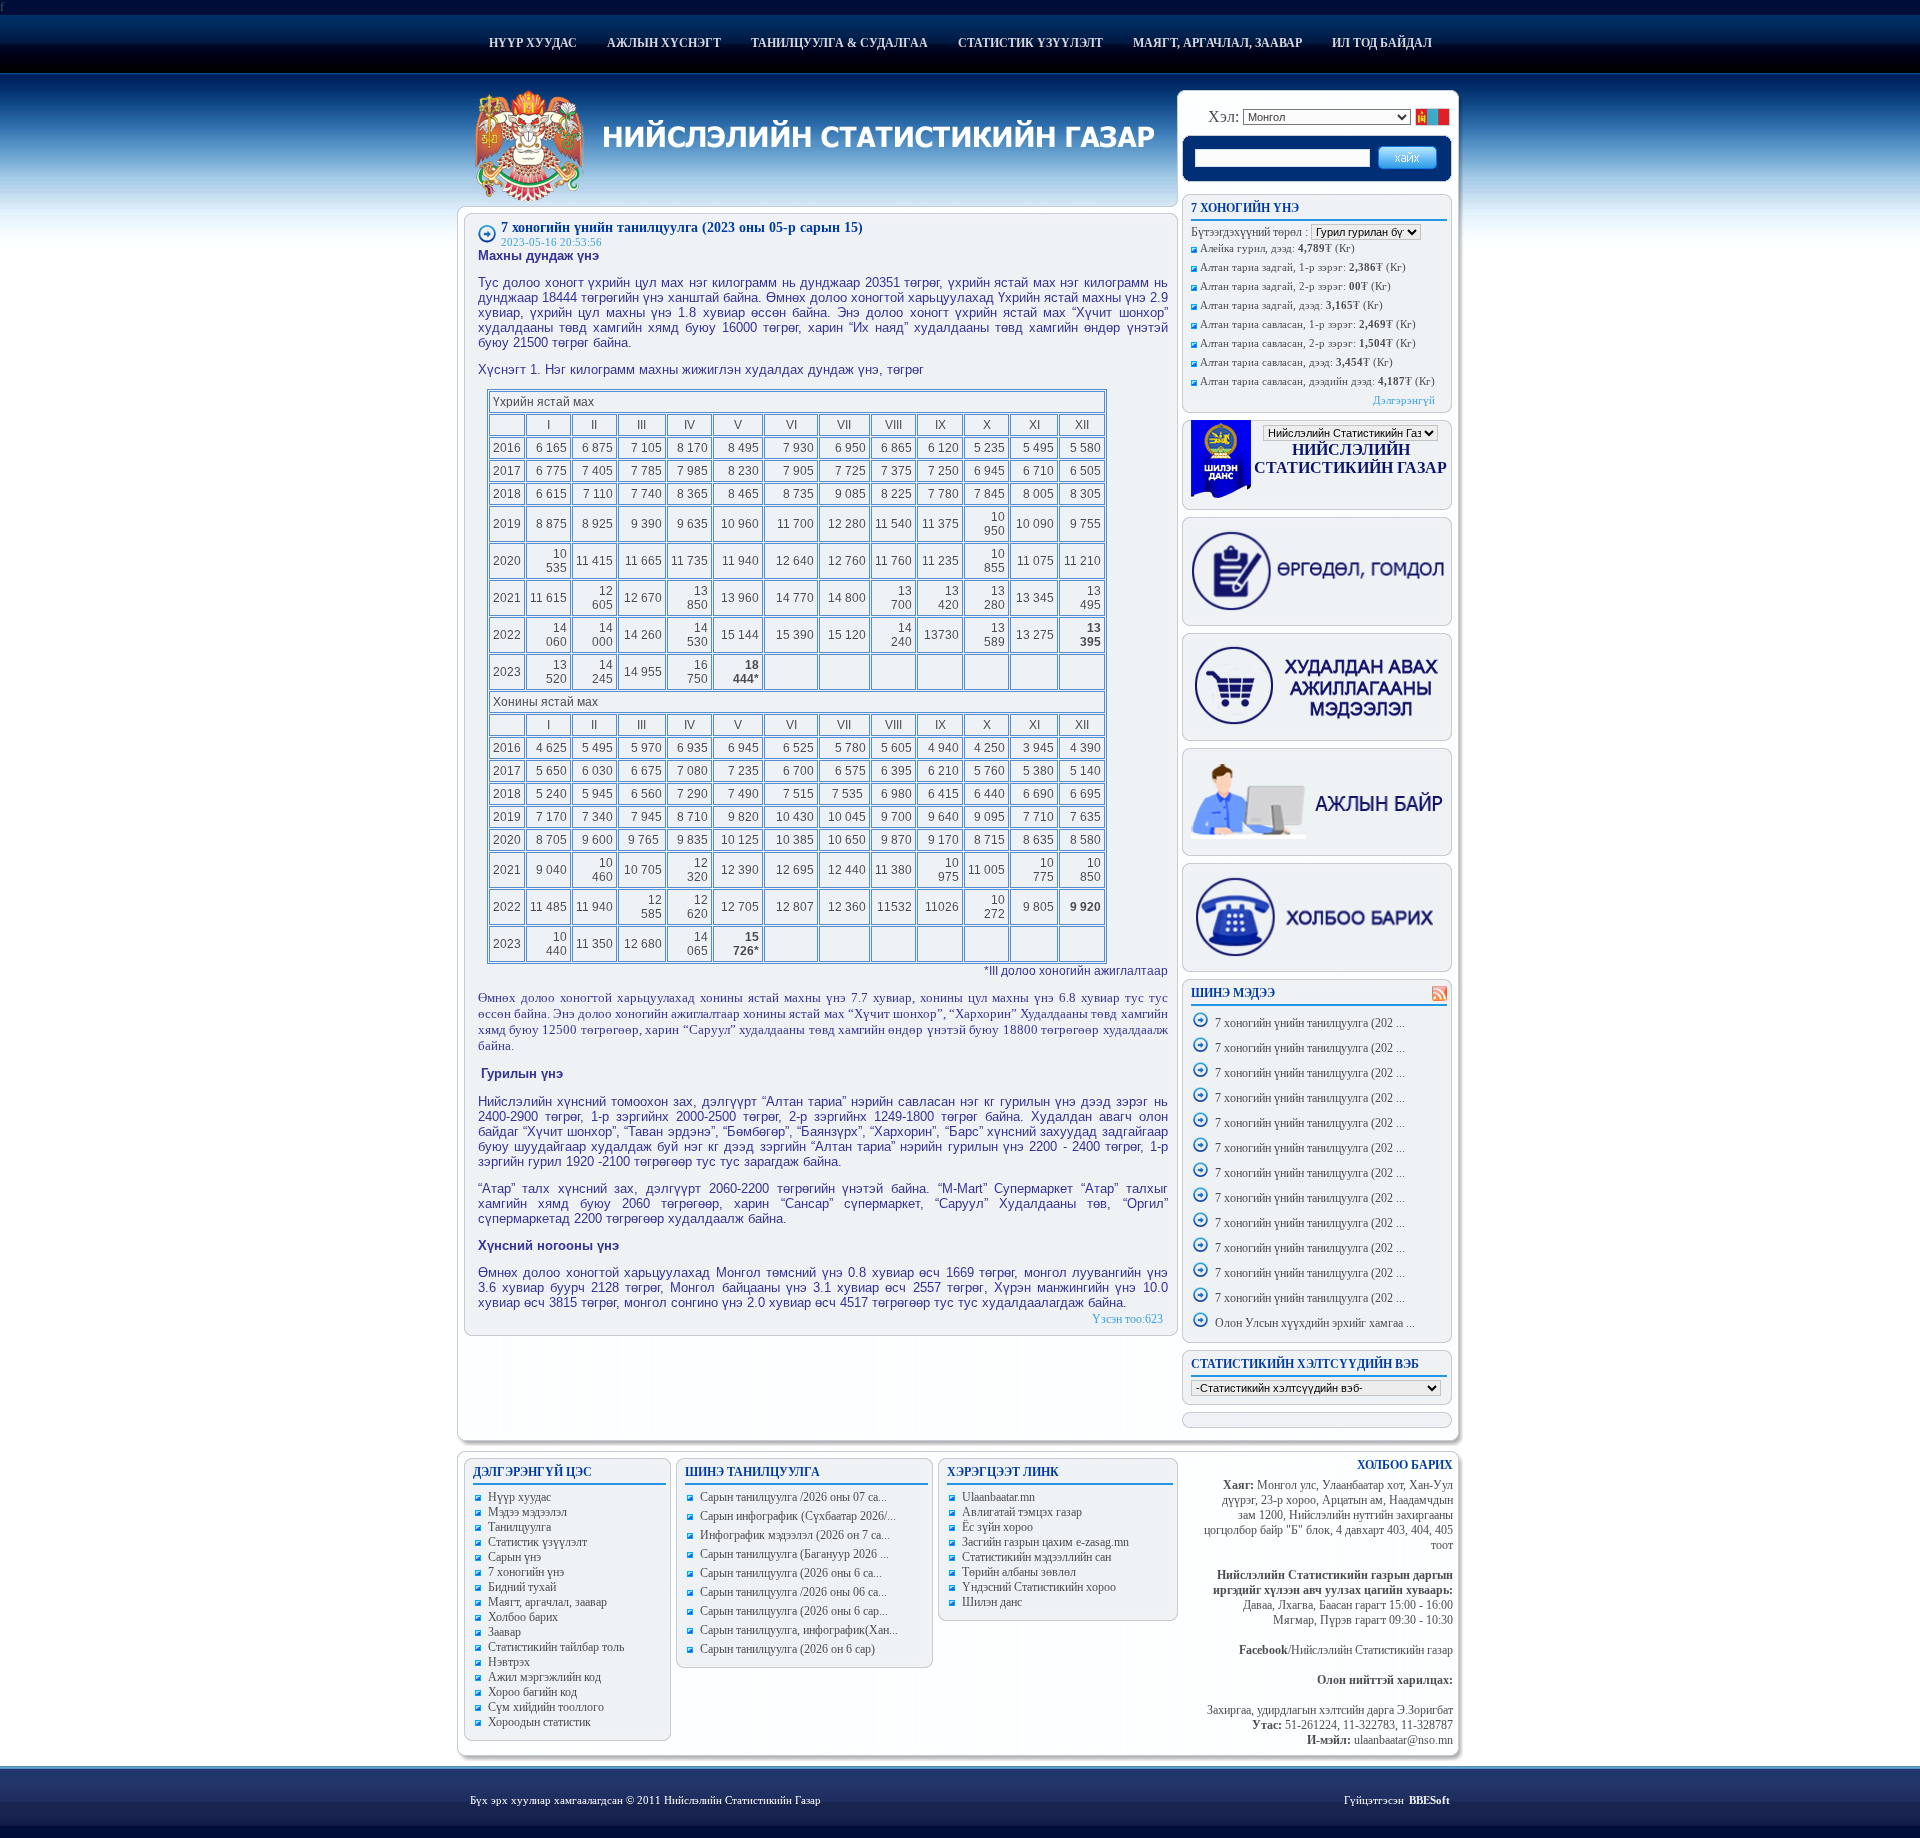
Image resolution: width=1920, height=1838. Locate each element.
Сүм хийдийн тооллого (546, 1707)
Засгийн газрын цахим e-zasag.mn (1045, 1542)
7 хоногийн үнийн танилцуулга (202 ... (1310, 1023)
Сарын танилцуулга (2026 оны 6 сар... (794, 1611)
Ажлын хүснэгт (664, 43)
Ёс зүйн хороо (997, 1527)
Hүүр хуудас (519, 1497)
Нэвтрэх (509, 1662)
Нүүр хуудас (533, 43)
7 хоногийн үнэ (526, 1572)
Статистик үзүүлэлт (1030, 43)
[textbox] (1282, 158)
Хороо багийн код (532, 1692)
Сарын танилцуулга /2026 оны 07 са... (793, 1497)
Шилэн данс (992, 1602)
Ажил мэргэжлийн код (544, 1677)
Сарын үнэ (514, 1557)
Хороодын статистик (539, 1722)
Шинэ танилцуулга (752, 1472)
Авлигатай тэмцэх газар (1022, 1512)
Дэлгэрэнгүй (1404, 400)
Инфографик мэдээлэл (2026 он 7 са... (795, 1535)
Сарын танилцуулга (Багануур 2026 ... (794, 1554)
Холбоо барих (523, 1617)
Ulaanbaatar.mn (998, 1497)
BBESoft (1429, 1800)
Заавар (504, 1632)
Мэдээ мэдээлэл (527, 1512)
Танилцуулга (519, 1527)
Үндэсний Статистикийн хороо (1039, 1587)
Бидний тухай (522, 1587)
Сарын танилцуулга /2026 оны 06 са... (793, 1592)
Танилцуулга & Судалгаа (839, 43)
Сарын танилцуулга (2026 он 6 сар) (787, 1649)
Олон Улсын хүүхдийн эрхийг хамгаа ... (1315, 1323)
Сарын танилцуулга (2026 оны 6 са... (791, 1573)
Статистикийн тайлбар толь (556, 1647)
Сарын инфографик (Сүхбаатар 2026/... (798, 1516)
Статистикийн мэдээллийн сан (1036, 1557)
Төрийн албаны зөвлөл (1019, 1572)
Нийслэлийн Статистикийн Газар (1350, 458)
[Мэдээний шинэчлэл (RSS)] (1439, 997)
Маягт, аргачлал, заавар (1217, 43)
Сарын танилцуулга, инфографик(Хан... (799, 1630)
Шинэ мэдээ (1233, 993)
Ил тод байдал (1382, 43)
